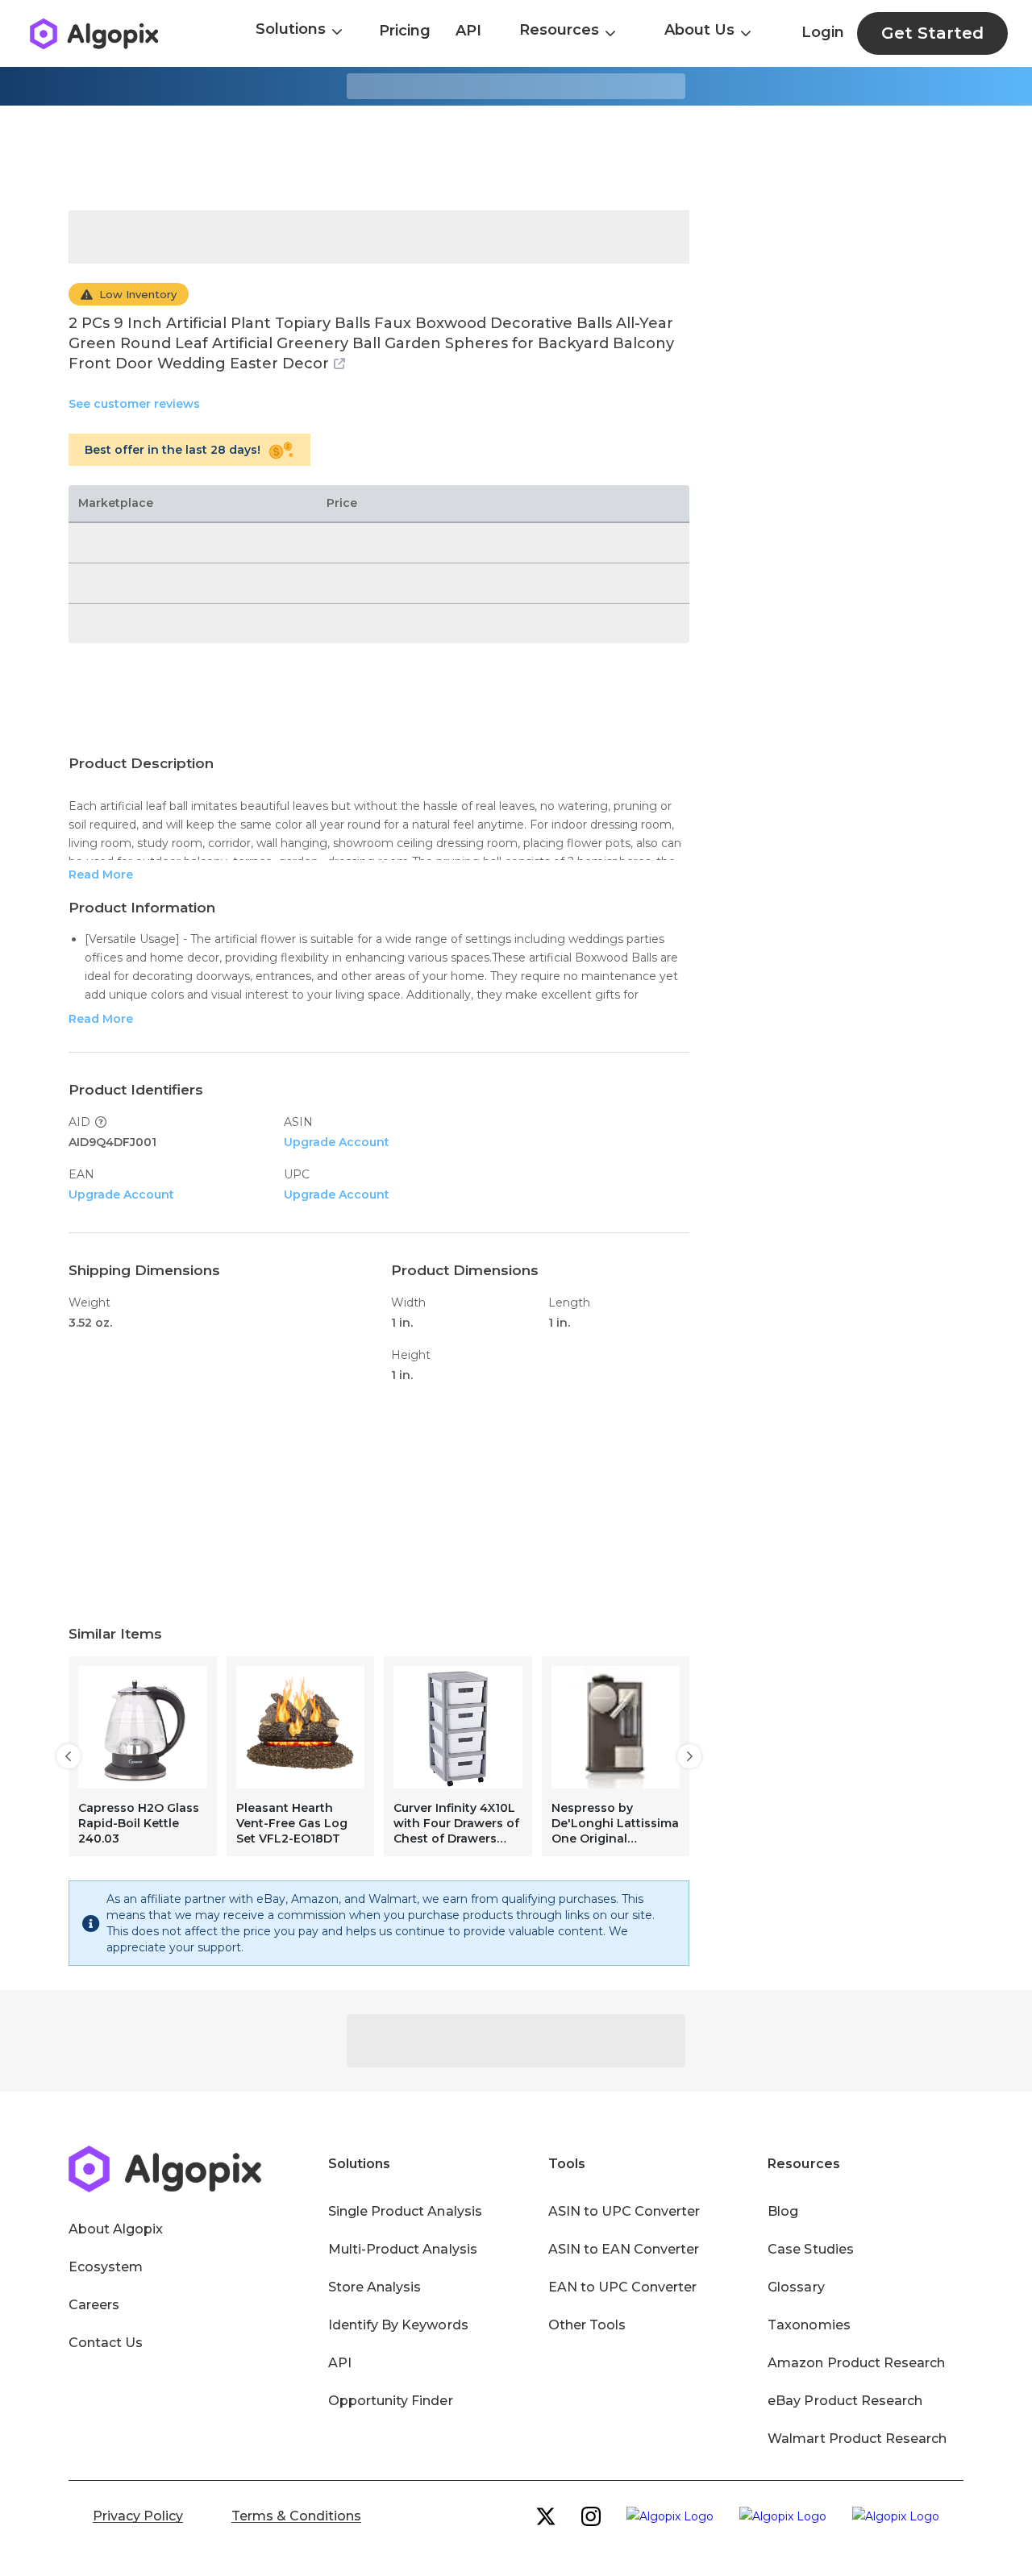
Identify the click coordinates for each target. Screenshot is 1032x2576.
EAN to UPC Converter (623, 2287)
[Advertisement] (516, 158)
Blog (783, 2211)
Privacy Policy (138, 2516)
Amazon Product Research (856, 2363)
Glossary (796, 2287)
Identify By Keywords (398, 2325)
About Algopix (116, 2229)
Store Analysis (375, 2287)
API (468, 31)
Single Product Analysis (405, 2211)
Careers (94, 2305)
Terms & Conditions (296, 2516)
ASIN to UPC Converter (624, 2211)
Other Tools (587, 2325)
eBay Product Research (845, 2401)
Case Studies (810, 2249)
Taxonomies (809, 2325)
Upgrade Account (337, 1142)
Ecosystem (106, 2267)
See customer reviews (134, 404)
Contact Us (106, 2343)
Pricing (405, 31)
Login (823, 32)
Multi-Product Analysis (403, 2249)
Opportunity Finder (391, 2401)
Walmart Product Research (857, 2439)
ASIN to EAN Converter (624, 2249)
